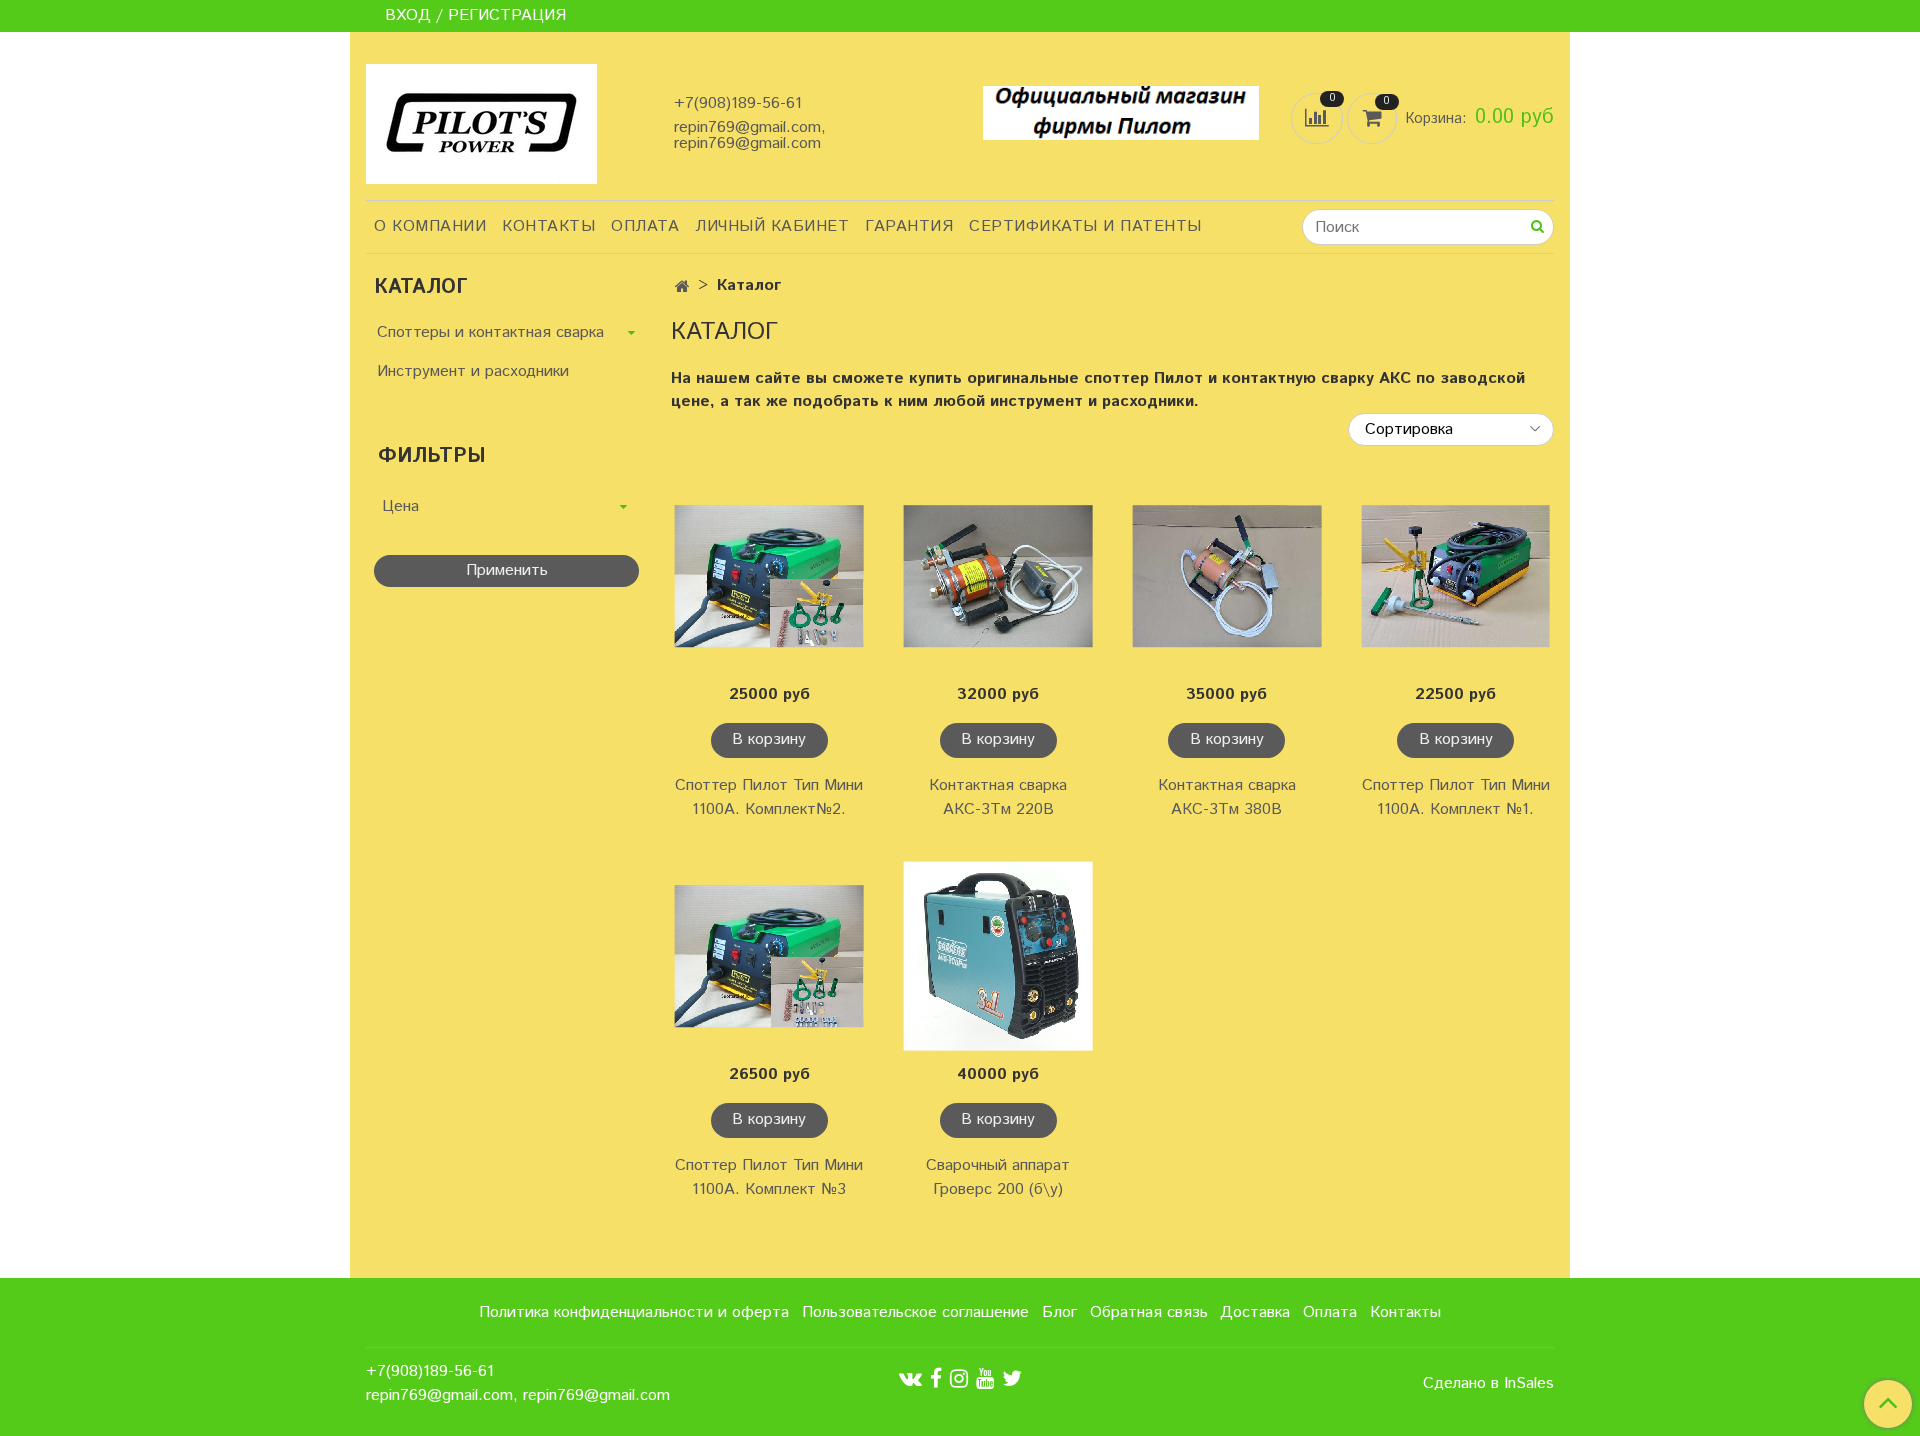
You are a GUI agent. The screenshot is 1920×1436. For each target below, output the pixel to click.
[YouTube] (985, 1378)
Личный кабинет (772, 226)
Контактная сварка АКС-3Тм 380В (1227, 797)
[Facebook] (936, 1378)
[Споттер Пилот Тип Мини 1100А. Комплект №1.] (1455, 576)
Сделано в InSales (1488, 1384)
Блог (1059, 1312)
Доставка (1255, 1312)
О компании (430, 226)
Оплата (645, 226)
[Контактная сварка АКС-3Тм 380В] (1227, 576)
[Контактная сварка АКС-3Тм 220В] (998, 576)
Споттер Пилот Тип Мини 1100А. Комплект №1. (1456, 797)
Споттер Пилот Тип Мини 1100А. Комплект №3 (769, 1177)
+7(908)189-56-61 (738, 103)
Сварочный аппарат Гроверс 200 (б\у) (998, 1177)
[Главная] (682, 287)
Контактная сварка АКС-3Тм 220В (998, 797)
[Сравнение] (1319, 117)
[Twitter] (1012, 1378)
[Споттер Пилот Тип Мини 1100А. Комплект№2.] (769, 576)
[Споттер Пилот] (481, 122)
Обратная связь (1149, 1312)
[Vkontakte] (910, 1378)
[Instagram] (959, 1378)
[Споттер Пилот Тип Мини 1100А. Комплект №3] (769, 956)
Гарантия (909, 226)
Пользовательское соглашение (915, 1312)
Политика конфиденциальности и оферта (634, 1312)
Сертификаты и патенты (1085, 226)
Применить (507, 570)
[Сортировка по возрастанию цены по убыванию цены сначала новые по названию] (1451, 429)
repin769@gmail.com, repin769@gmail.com (750, 135)
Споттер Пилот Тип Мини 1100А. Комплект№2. (769, 797)
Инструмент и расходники (473, 371)
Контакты (548, 226)
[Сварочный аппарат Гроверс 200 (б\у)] (998, 956)
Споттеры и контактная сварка (490, 332)
